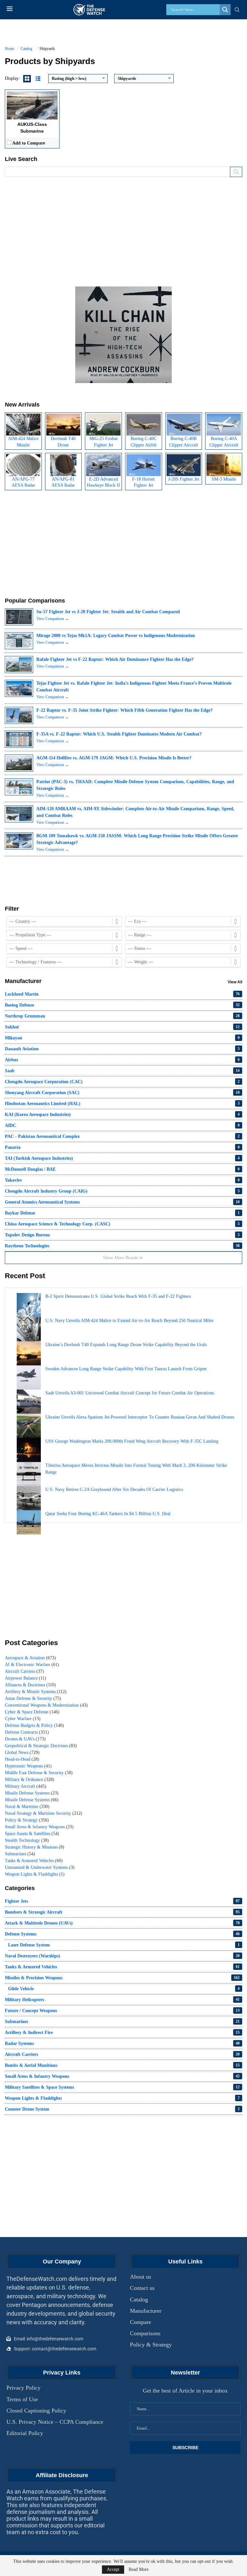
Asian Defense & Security (33, 1698)
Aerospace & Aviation (30, 1658)
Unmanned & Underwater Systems (40, 1867)
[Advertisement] (123, 229)
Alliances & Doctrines (30, 1685)
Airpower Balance (26, 1678)
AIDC (122, 1125)
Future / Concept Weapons (122, 2011)
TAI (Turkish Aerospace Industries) (122, 1158)
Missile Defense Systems (32, 1793)
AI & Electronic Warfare (32, 1665)
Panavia (122, 1147)
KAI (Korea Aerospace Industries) (122, 1115)
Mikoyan (122, 1038)
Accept (113, 2569)
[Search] (237, 10)
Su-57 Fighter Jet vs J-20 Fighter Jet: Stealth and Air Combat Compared (108, 612)
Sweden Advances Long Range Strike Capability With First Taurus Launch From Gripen (126, 1369)
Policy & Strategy (27, 1820)
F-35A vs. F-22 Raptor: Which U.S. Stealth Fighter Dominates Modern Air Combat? (119, 734)
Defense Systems (122, 1934)
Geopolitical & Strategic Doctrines (41, 1746)
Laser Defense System (124, 1945)
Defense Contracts (27, 1732)
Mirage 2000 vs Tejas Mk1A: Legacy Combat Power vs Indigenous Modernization (116, 636)
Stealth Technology (27, 1840)
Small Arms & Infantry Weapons (39, 1827)
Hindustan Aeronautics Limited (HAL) (122, 1104)
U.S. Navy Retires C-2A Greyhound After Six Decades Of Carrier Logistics (114, 1489)
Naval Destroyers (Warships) (122, 1956)
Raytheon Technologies (122, 1246)
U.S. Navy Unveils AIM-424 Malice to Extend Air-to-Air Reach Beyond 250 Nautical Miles (129, 1321)
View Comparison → (53, 619)
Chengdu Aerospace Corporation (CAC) (122, 1082)
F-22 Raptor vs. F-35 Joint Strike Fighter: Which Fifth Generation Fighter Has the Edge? (124, 710)
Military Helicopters (122, 2000)
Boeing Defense (122, 1005)
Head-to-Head (22, 1759)
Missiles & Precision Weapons (122, 1978)
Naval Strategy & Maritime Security (44, 1813)
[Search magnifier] (225, 10)
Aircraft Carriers (24, 1671)
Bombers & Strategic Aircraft (122, 1912)
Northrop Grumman (122, 1016)
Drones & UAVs (25, 1739)
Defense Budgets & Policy (34, 1725)
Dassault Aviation (122, 1049)
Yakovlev (122, 1180)
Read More (139, 2570)
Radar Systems (122, 2043)
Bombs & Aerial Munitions (122, 2065)
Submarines (20, 1854)
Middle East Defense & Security (39, 1773)
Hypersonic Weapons (28, 1766)
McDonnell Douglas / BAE (122, 1169)
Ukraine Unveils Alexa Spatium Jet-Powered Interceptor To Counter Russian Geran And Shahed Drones (140, 1417)
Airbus (122, 1060)
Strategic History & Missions (35, 1847)
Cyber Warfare (23, 1719)
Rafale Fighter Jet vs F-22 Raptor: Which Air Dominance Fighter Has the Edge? (115, 659)
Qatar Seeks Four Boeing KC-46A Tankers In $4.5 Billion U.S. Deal (108, 1514)
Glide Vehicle (124, 1989)
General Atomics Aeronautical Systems (122, 1202)
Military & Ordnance (30, 1780)
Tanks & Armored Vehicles (34, 1861)
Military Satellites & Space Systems (122, 2087)
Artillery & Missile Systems (36, 1692)
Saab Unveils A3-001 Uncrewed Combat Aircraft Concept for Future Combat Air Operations (130, 1393)
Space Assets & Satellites (32, 1834)
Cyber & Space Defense (32, 1712)
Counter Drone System (122, 2109)
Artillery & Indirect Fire (122, 2033)
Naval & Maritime (27, 1807)
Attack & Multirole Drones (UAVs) (122, 1923)
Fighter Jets (122, 1901)
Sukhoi (122, 1027)
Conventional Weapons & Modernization (46, 1705)
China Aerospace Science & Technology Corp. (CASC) (122, 1224)
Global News (22, 1752)
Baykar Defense (122, 1213)
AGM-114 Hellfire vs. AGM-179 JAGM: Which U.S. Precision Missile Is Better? (114, 758)
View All (235, 982)
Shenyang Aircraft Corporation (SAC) (122, 1093)
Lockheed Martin (122, 994)
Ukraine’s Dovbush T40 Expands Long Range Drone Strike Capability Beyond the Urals (126, 1345)
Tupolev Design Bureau (122, 1235)
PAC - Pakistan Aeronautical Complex (122, 1136)
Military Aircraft (26, 1786)
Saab (122, 1071)
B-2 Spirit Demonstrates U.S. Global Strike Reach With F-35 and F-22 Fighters (118, 1296)
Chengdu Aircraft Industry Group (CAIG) (122, 1191)
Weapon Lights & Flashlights (35, 1874)
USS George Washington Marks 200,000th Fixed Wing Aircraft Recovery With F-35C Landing (132, 1441)
